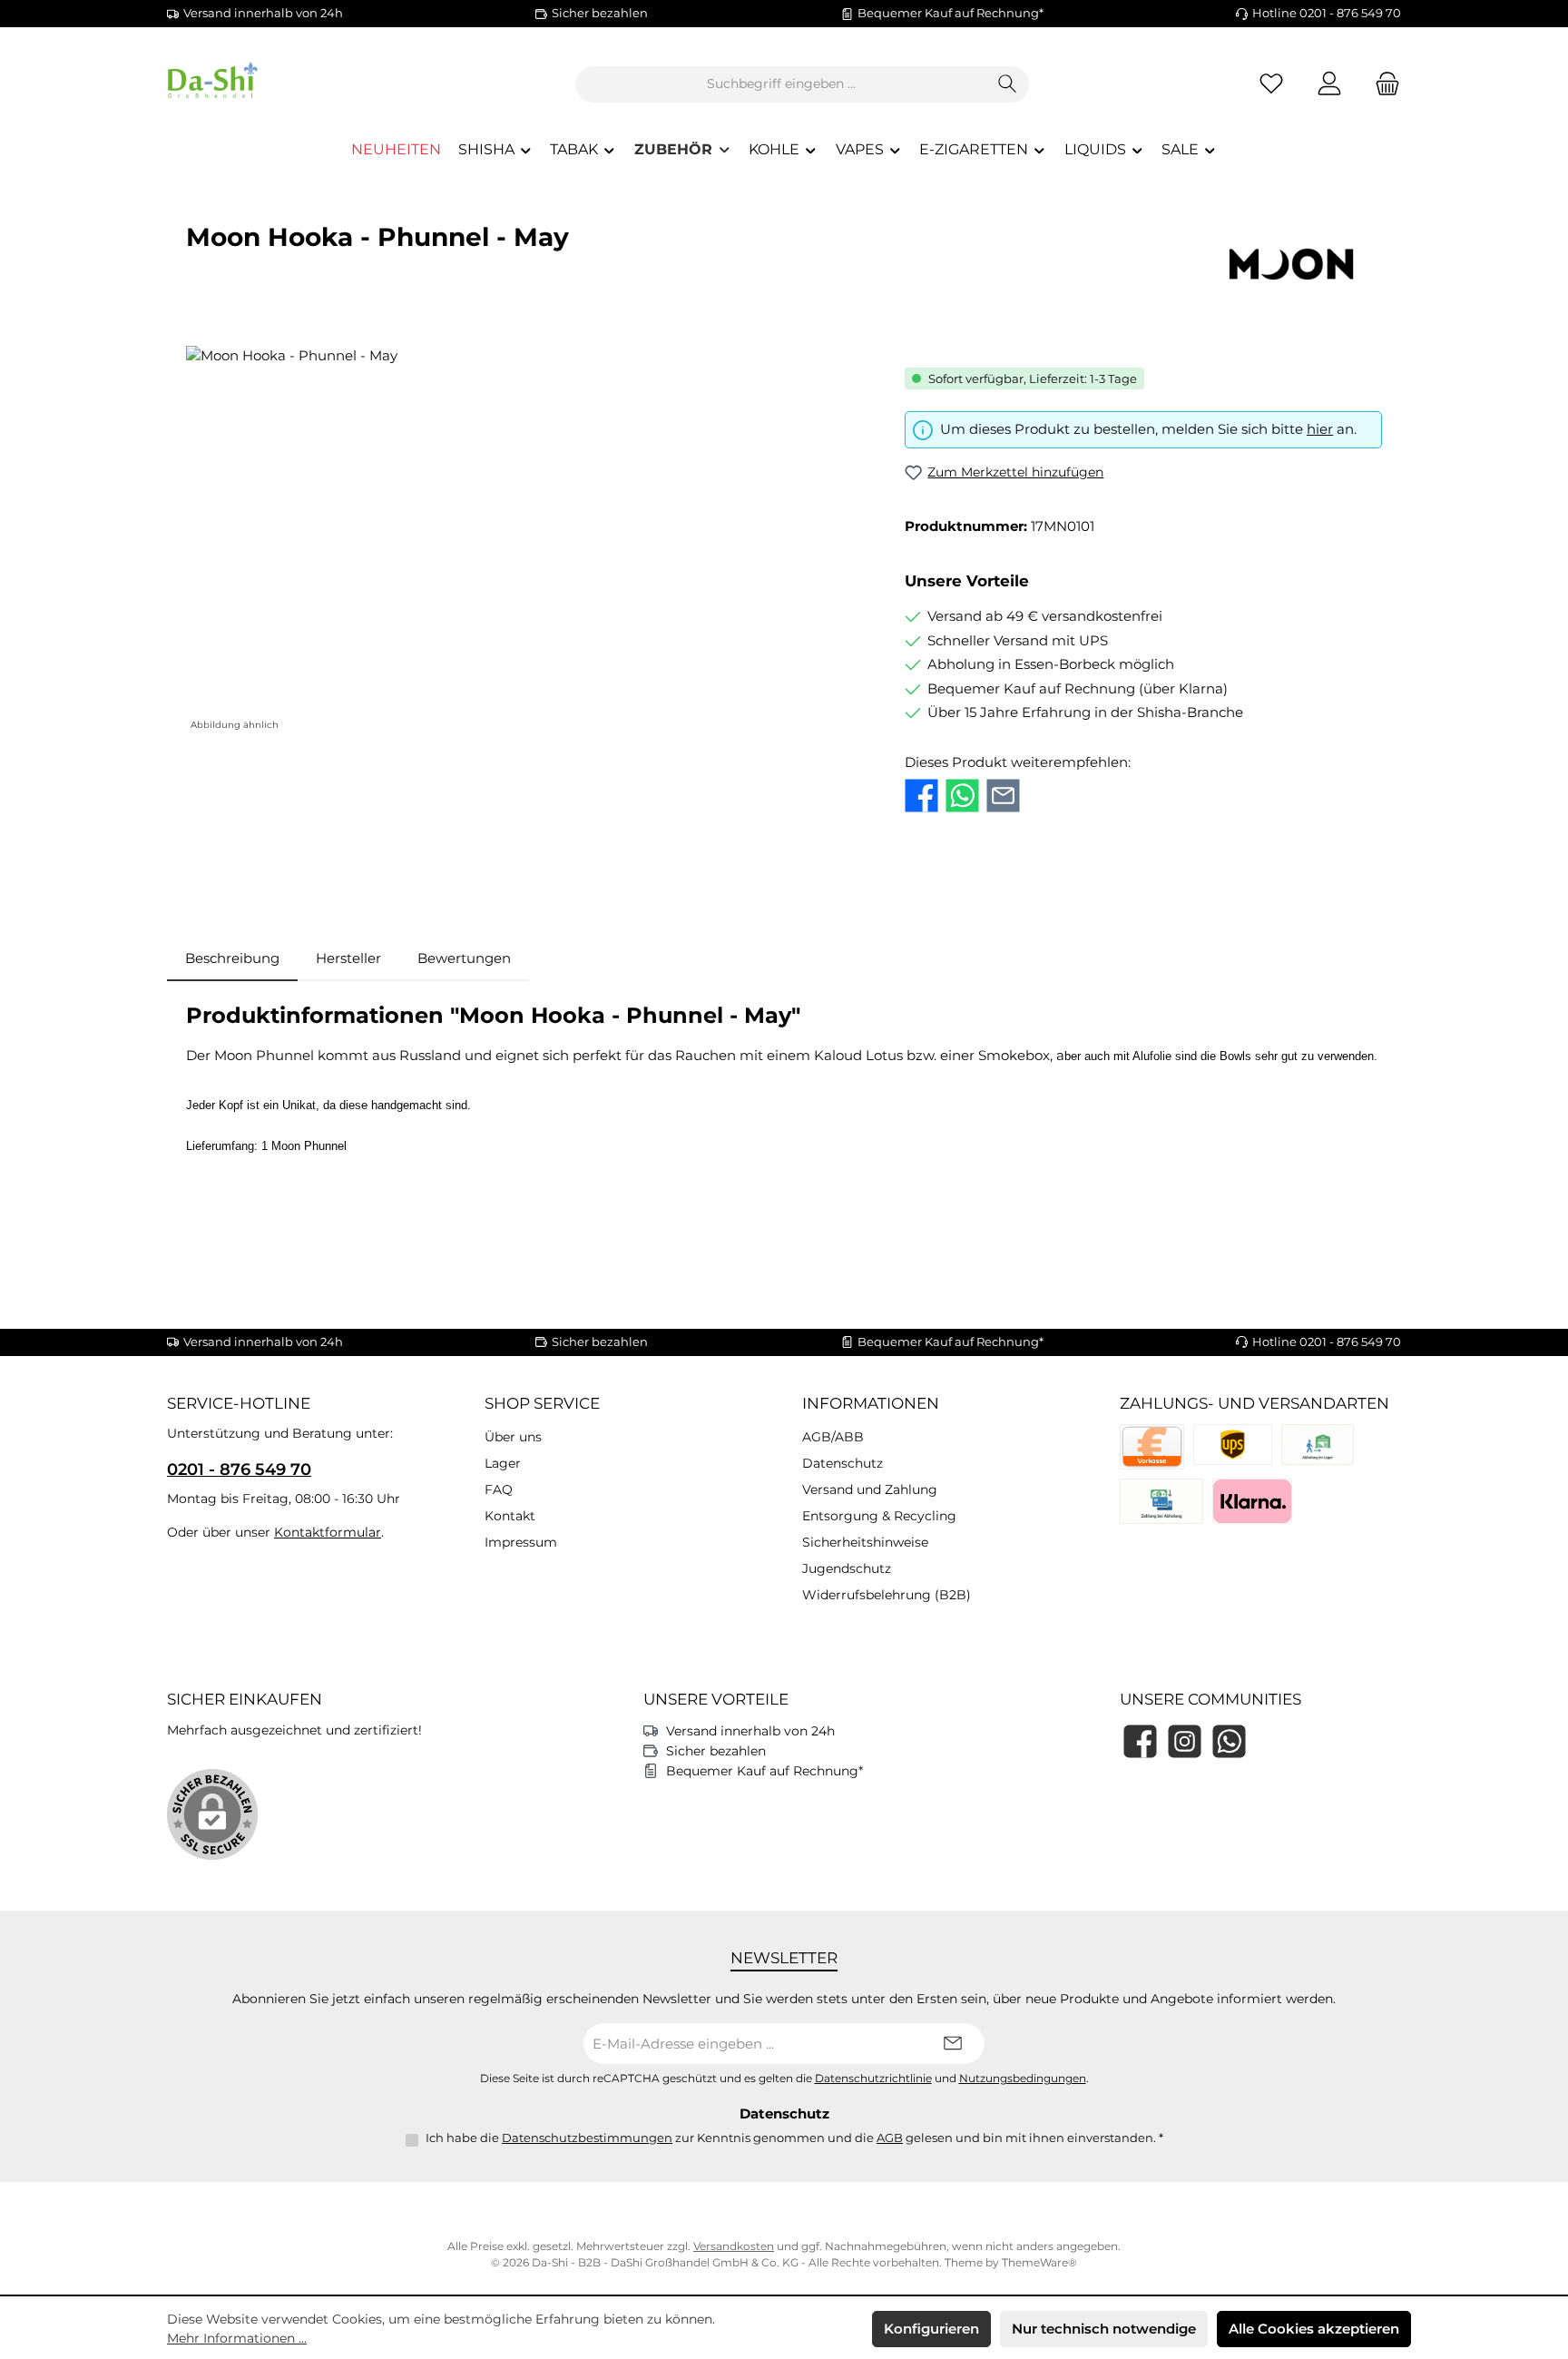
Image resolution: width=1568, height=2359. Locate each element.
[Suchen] (1008, 84)
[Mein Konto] (1329, 84)
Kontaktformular (328, 1532)
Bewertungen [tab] (464, 958)
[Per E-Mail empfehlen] (1003, 796)
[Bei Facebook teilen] (921, 796)
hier (1320, 429)
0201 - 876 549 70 (239, 1469)
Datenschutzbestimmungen (587, 2138)
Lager (503, 1463)
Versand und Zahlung (870, 1489)
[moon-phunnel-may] (527, 541)
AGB (890, 2138)
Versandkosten (734, 2246)
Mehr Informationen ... (237, 2338)
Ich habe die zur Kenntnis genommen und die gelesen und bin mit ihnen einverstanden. (794, 2138)
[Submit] (953, 2044)
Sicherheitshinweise (865, 1542)
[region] (527, 541)
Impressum (521, 1542)
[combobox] (781, 84)
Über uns (513, 1437)
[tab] (232, 959)
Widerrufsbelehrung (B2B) (887, 1595)
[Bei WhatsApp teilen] (962, 796)
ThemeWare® (1039, 2262)
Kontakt (510, 1516)
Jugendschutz (847, 1568)
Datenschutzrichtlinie (873, 2079)
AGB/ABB (833, 1437)
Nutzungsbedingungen (1023, 2079)
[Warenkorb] (1382, 84)
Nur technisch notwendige (1104, 2329)
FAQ (499, 1489)
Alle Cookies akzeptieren (1314, 2329)
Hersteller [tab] (348, 958)
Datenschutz (843, 1463)
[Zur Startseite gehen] (267, 84)
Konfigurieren (931, 2329)
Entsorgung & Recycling (879, 1516)
